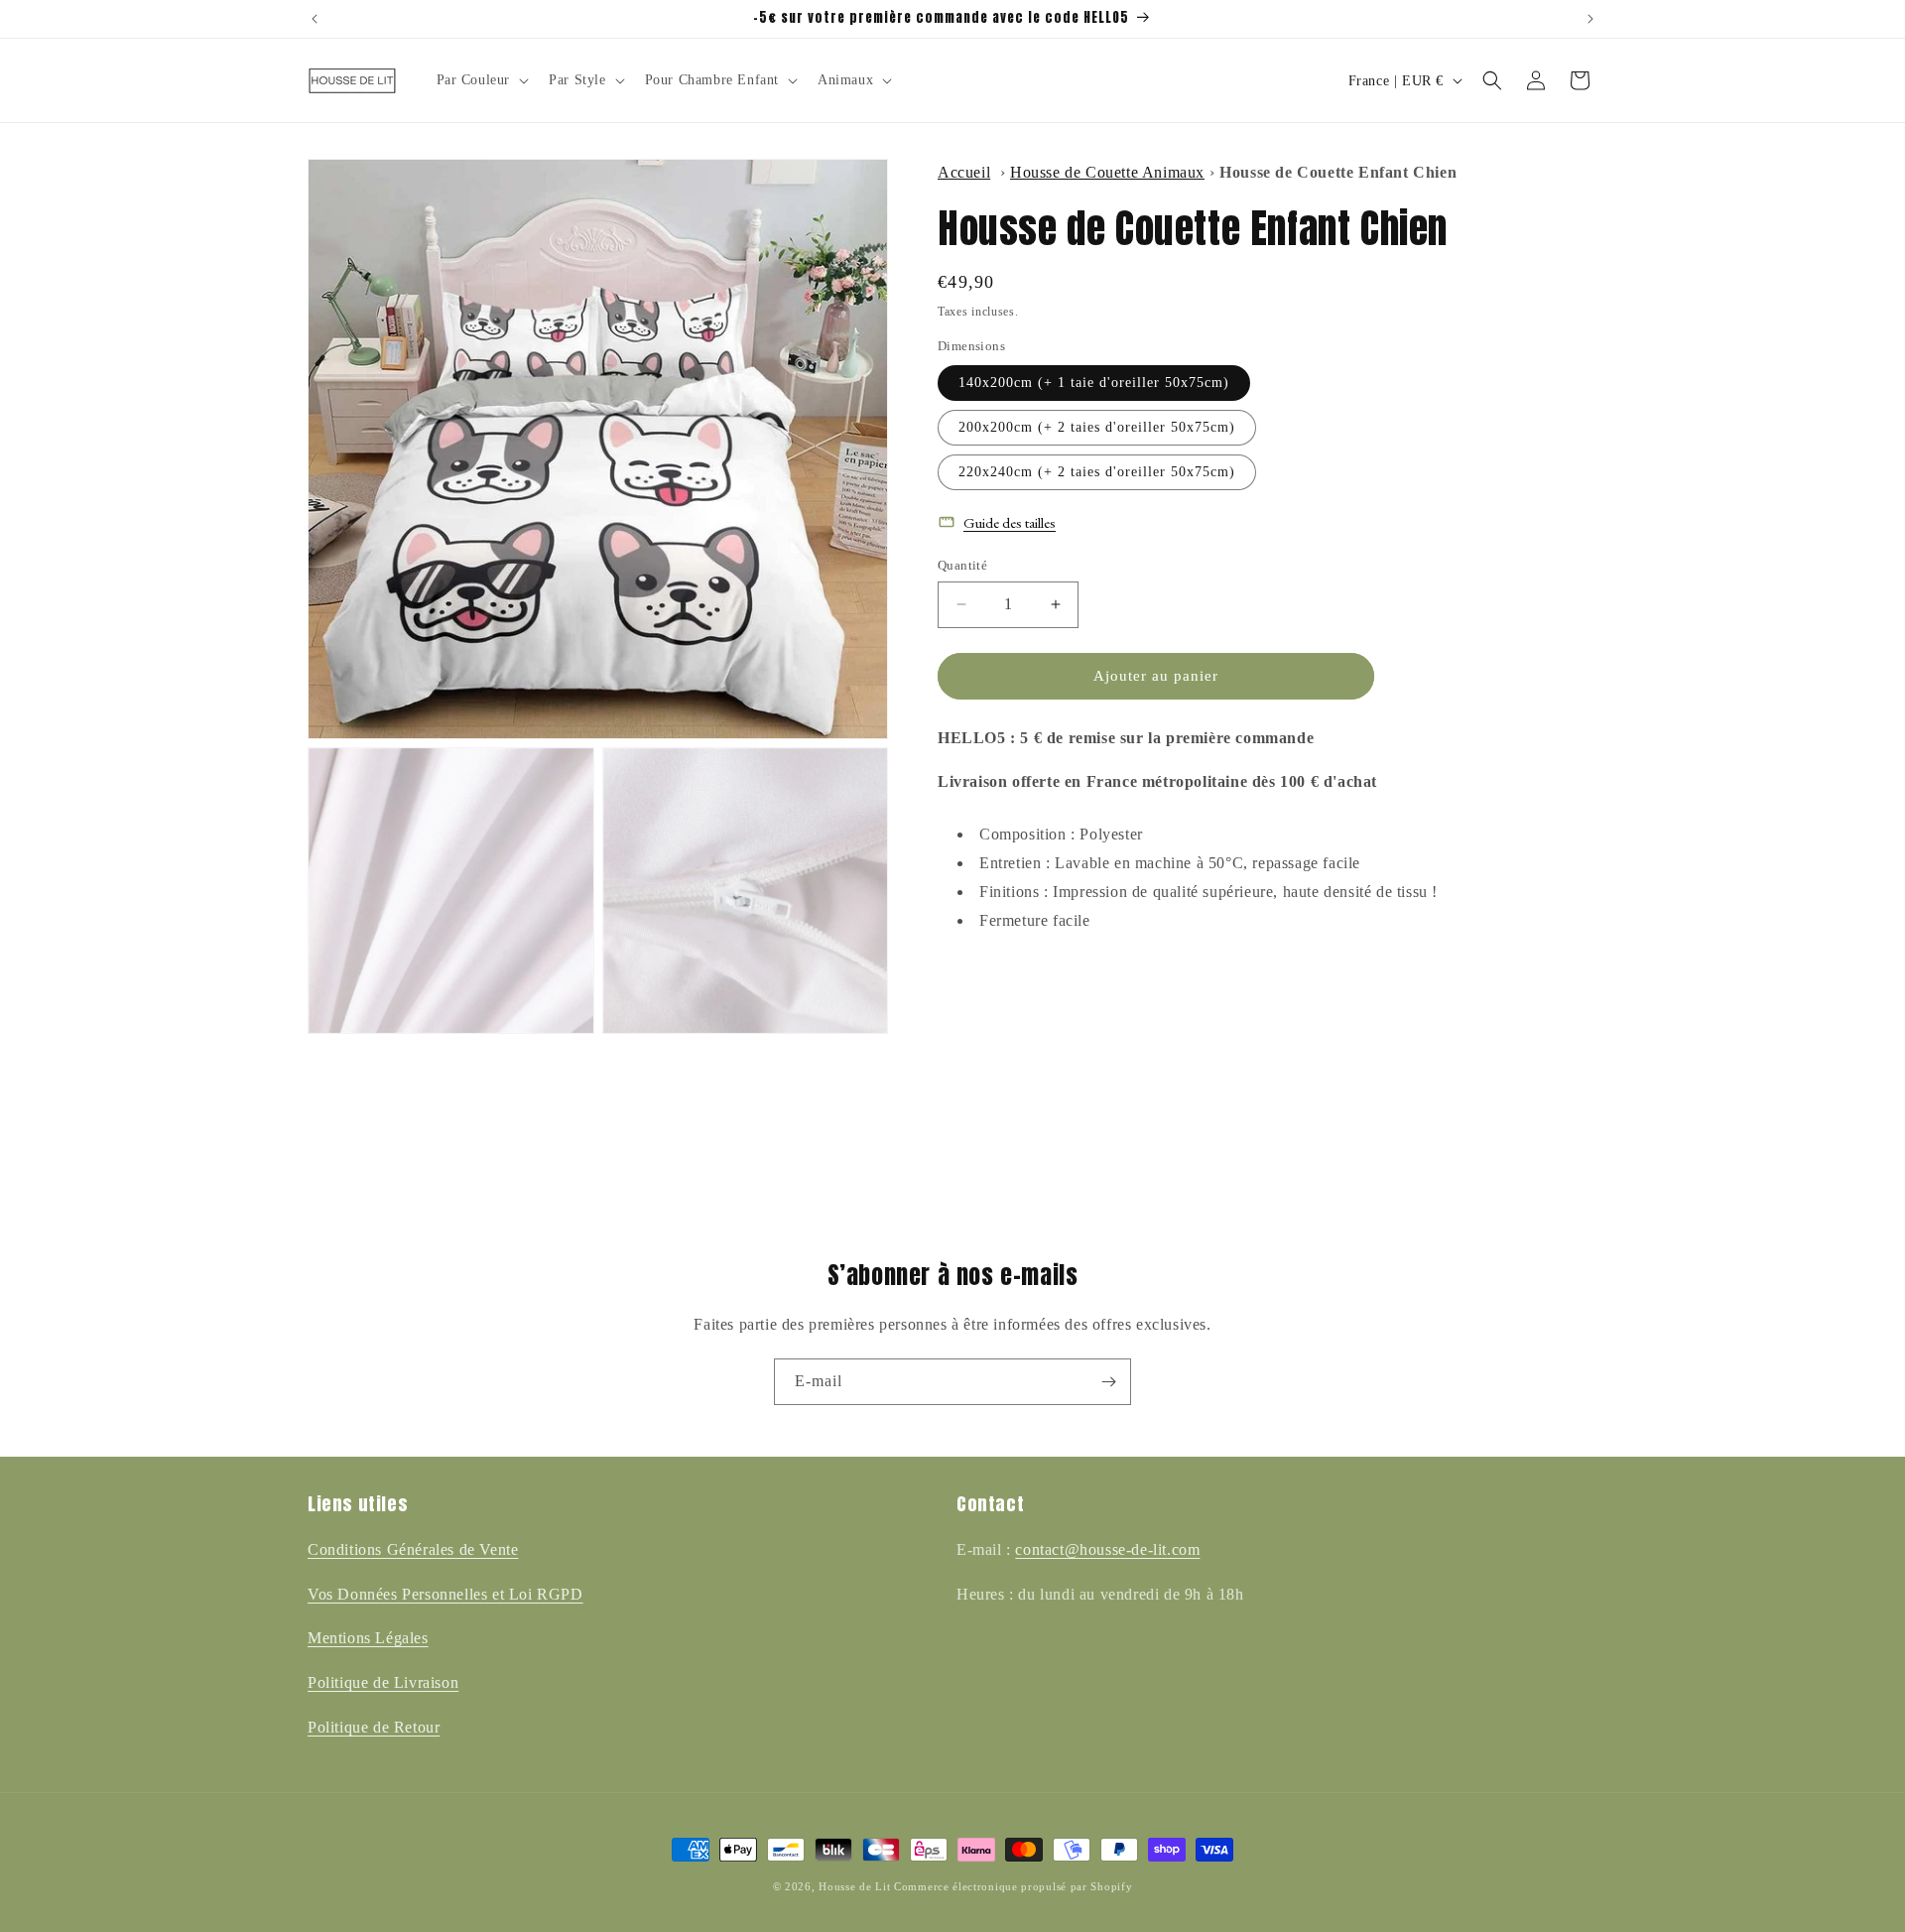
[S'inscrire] (1108, 1382)
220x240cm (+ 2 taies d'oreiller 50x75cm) (1097, 472)
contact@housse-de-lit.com (1107, 1549)
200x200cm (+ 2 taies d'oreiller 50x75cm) (1097, 427)
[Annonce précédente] (315, 19)
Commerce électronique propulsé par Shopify (1013, 1886)
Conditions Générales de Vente (413, 1549)
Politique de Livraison (383, 1682)
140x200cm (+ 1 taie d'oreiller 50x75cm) (1094, 383)
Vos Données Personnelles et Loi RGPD (445, 1594)
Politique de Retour (374, 1727)
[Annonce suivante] (1590, 19)
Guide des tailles (1010, 522)
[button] (481, 80)
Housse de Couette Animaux (1107, 172)
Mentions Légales (368, 1638)
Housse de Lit (854, 1886)
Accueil (964, 172)
